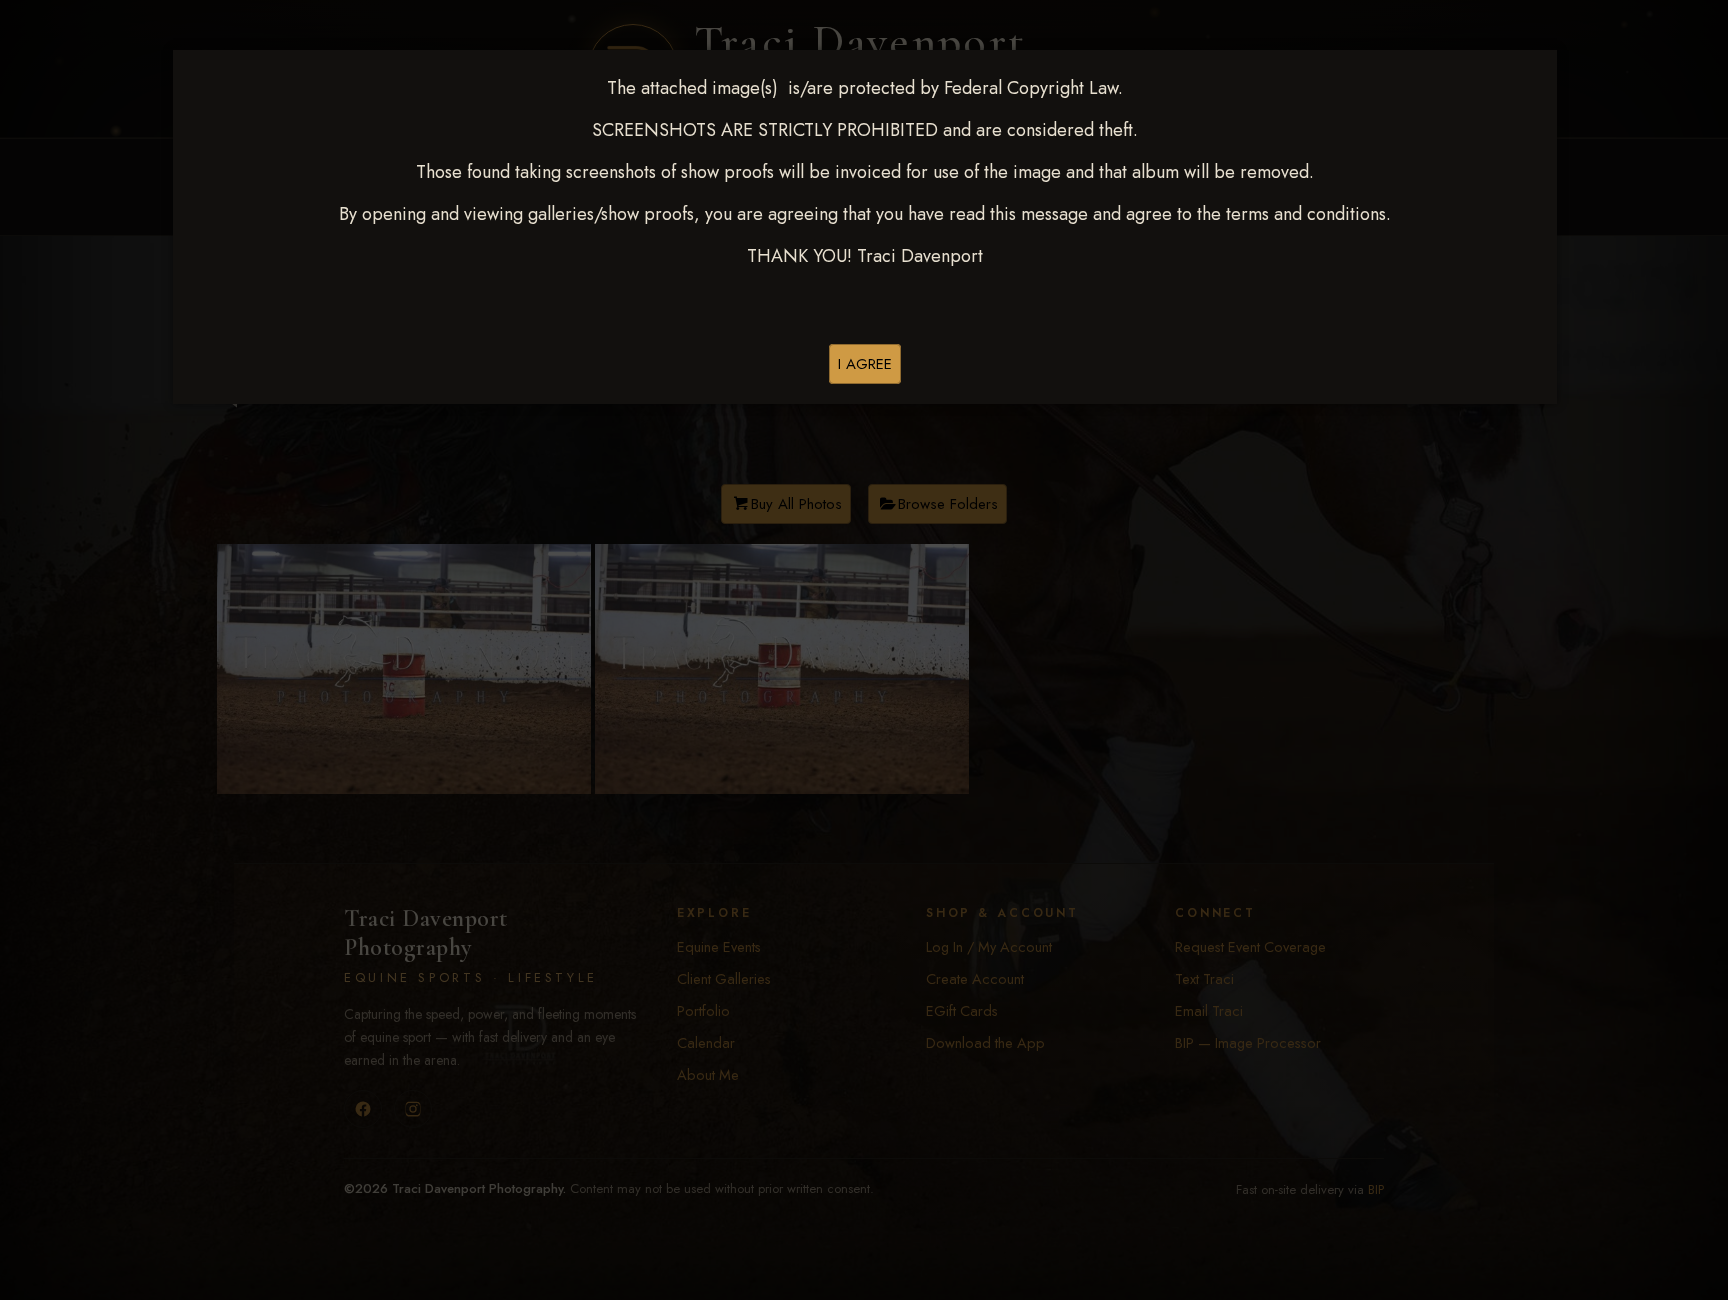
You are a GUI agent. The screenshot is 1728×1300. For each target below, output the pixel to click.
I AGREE (865, 364)
